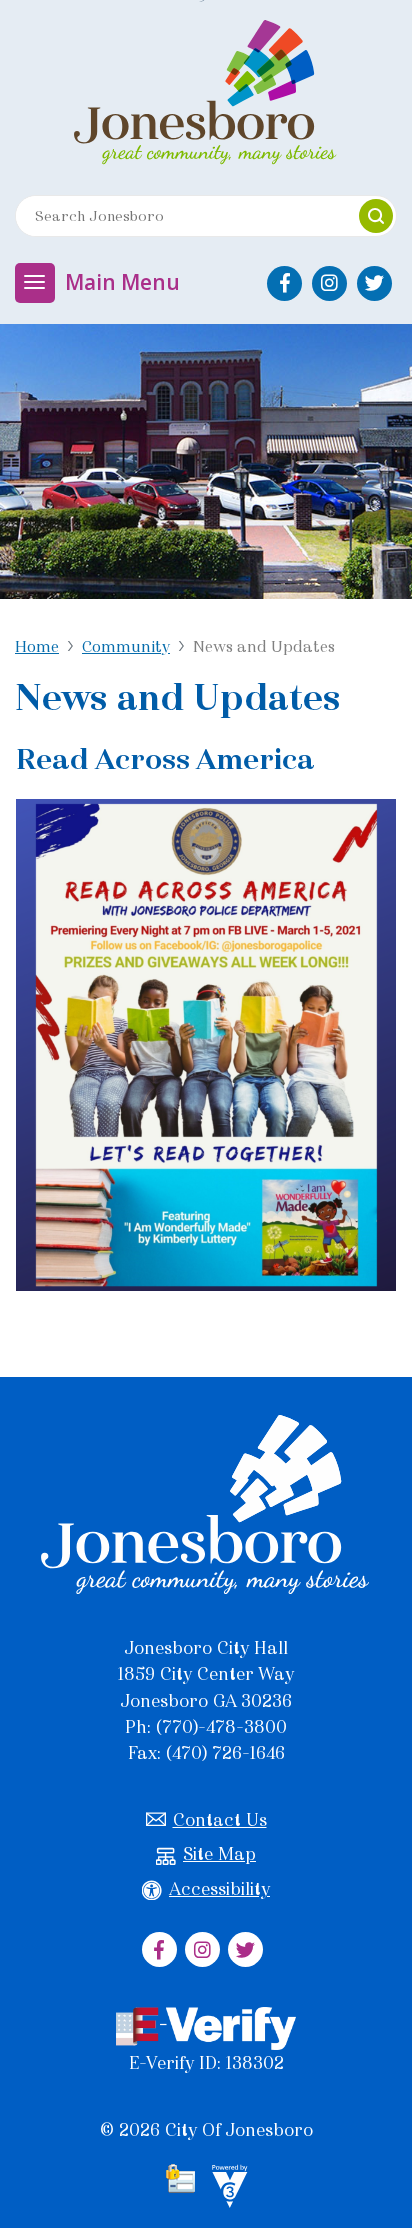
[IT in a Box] (225, 2189)
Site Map (219, 1854)
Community (126, 646)
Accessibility (219, 1889)
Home (37, 646)
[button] (376, 216)
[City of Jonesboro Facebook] (284, 283)
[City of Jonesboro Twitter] (374, 283)
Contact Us (220, 1820)
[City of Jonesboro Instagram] (329, 283)
